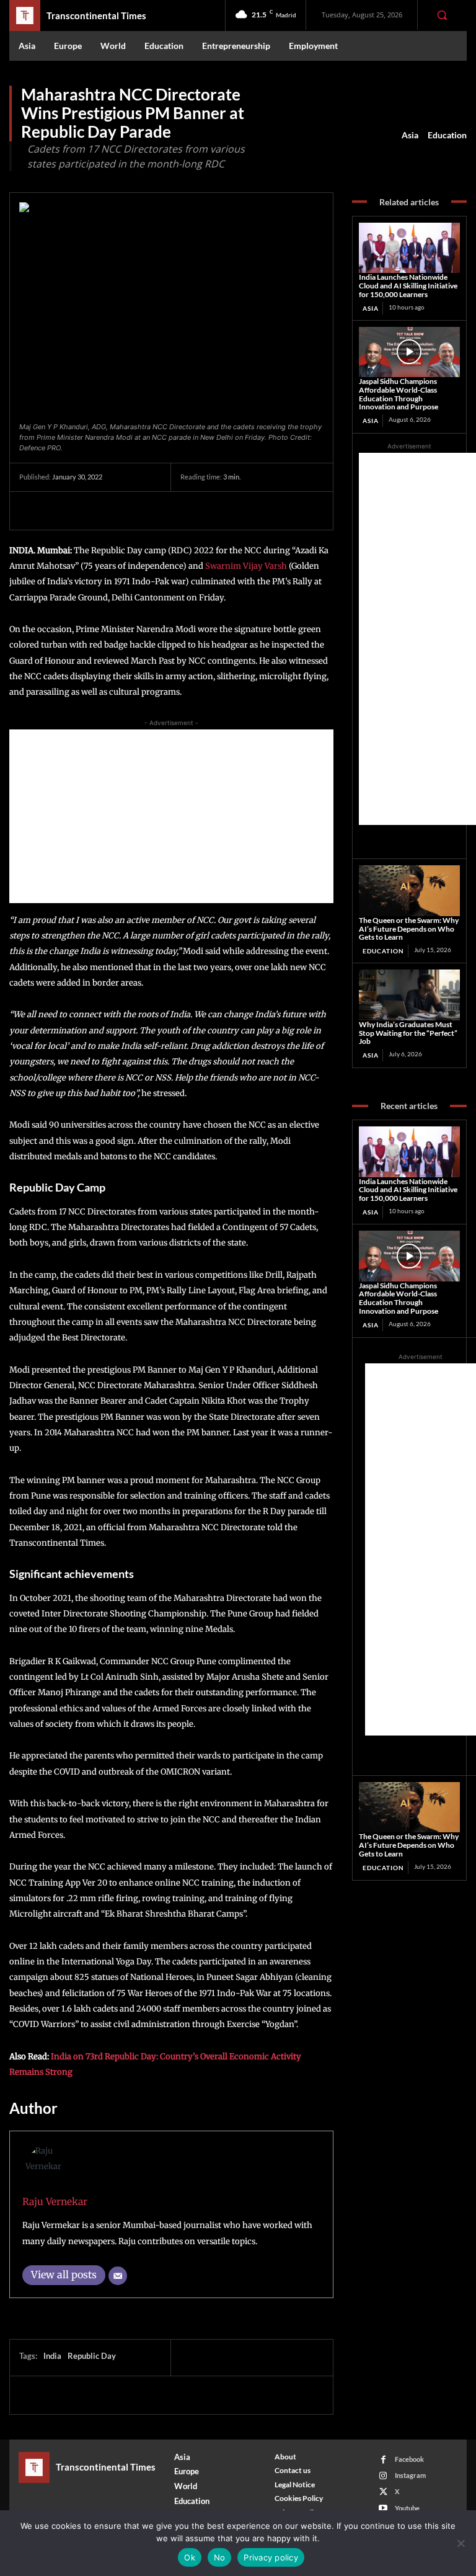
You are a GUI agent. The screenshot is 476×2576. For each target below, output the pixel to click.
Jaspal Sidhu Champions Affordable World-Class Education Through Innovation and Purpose (399, 394)
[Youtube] (383, 2508)
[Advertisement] (171, 816)
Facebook (409, 2459)
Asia (410, 135)
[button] (442, 15)
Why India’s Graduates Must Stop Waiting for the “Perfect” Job (408, 1033)
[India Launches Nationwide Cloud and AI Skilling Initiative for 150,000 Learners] (409, 248)
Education (447, 135)
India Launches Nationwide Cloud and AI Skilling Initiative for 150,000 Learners (408, 286)
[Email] (118, 2276)
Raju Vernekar (55, 2202)
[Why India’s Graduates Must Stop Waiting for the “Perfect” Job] (409, 995)
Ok (190, 2557)
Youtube (407, 2508)
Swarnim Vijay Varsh (246, 566)
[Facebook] (32, 510)
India (52, 2356)
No (220, 2557)
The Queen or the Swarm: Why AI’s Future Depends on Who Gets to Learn (409, 929)
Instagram (410, 2475)
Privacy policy (271, 2557)
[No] (461, 2543)
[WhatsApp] (117, 510)
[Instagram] (383, 2476)
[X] (60, 510)
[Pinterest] (89, 510)
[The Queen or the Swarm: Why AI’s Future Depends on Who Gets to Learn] (409, 891)
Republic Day (92, 2356)
